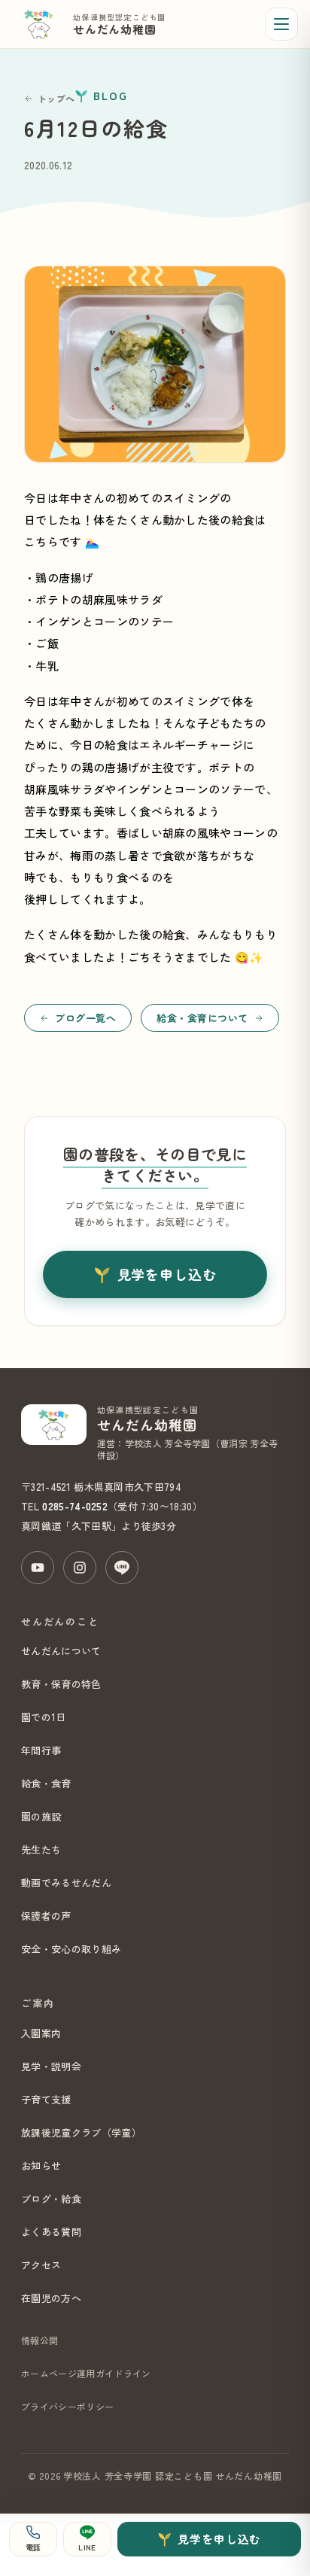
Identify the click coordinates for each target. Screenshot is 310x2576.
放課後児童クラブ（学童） (81, 2132)
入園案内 (41, 2033)
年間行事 (41, 1750)
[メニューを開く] (281, 24)
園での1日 (44, 1717)
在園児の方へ (51, 2298)
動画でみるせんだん (66, 1883)
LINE (87, 2547)
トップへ (56, 98)
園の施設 (41, 1816)
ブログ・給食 (51, 2199)
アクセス (41, 2265)
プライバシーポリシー (67, 2406)
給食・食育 (46, 1783)
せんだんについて (61, 1651)
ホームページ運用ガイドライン (86, 2373)
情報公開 (40, 2340)
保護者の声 (46, 1916)
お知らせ (41, 2165)
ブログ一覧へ (85, 1018)
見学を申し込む (167, 1274)
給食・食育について (202, 1018)
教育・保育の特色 (61, 1684)
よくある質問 (51, 2232)
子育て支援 (46, 2099)
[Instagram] (80, 1568)
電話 (33, 2547)
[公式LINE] (122, 1568)
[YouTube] (38, 1568)
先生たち (41, 1849)
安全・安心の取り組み (71, 1949)
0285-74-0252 (75, 1506)
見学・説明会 (51, 2066)
